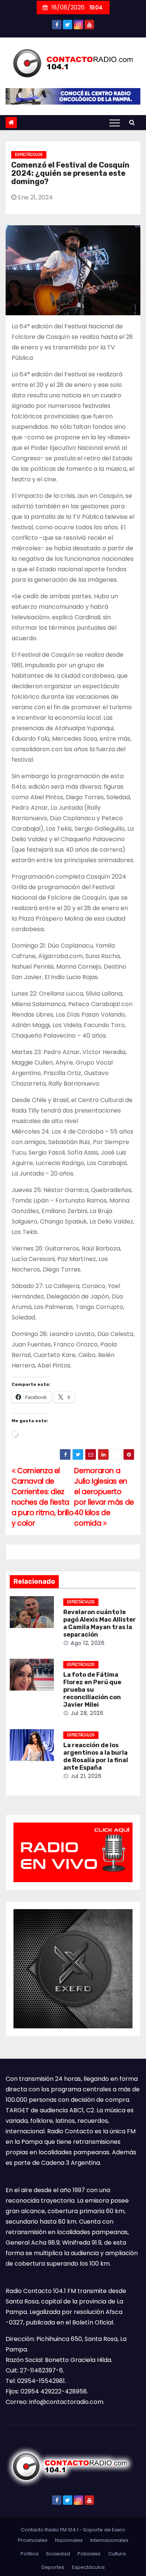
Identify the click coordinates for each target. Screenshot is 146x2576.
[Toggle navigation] (115, 123)
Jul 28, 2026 (87, 1713)
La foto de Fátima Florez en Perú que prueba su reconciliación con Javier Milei (92, 1690)
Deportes (53, 2567)
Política (30, 2554)
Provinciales (33, 2540)
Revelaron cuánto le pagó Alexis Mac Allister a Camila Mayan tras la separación (100, 1623)
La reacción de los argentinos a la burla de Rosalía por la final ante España (96, 1756)
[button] (132, 122)
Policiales (89, 2554)
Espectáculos (29, 155)
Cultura (117, 2554)
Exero (119, 2530)
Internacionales (109, 2540)
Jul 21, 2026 (86, 1776)
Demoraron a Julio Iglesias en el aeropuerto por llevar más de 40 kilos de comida (104, 1497)
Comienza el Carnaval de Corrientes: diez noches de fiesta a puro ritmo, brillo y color (42, 1497)
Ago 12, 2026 (88, 1643)
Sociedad (58, 2554)
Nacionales (69, 2540)
